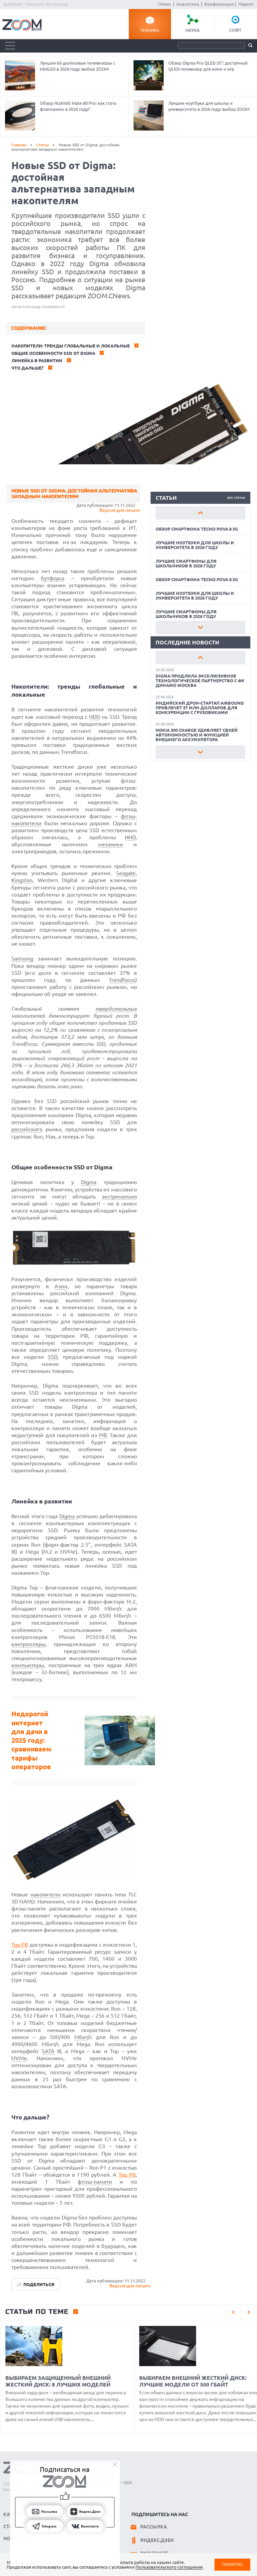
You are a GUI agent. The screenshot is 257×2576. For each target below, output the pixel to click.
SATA (48, 2051)
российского (27, 1129)
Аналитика (188, 4)
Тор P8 (20, 1945)
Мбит (81, 2037)
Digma (89, 1182)
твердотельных (116, 1009)
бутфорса (53, 578)
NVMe (19, 2058)
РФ (103, 1435)
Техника (150, 30)
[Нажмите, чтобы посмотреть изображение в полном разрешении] (74, 1264)
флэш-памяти (95, 2182)
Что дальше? (27, 368)
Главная (19, 145)
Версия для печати (120, 510)
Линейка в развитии (37, 361)
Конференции (219, 4)
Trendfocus (122, 980)
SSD (53, 1357)
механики (111, 844)
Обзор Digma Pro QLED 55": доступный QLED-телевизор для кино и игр (208, 66)
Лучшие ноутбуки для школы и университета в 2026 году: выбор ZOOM (209, 106)
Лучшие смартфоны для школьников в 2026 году (186, 563)
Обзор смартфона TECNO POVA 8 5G (197, 529)
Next (200, 627)
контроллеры (28, 1644)
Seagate (126, 873)
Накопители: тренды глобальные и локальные (71, 346)
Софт (235, 30)
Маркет (246, 4)
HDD (95, 717)
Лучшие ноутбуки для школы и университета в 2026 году (195, 545)
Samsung (22, 958)
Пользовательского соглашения (169, 2567)
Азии (61, 1286)
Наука (193, 30)
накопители (46, 1894)
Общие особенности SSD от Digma (53, 353)
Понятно (232, 2564)
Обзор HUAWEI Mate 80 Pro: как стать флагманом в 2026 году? (78, 106)
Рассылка (154, 2527)
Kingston (22, 880)
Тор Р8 (127, 2175)
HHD (130, 837)
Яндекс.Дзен (157, 2540)
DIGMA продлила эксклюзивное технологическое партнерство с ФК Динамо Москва (200, 681)
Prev (200, 513)
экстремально (119, 1196)
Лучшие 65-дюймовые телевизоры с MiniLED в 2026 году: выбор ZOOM (77, 66)
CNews (164, 4)
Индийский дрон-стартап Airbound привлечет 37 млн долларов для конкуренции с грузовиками (200, 708)
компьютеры (28, 1665)
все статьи (236, 497)
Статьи (42, 145)
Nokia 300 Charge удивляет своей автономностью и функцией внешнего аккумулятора (197, 735)
